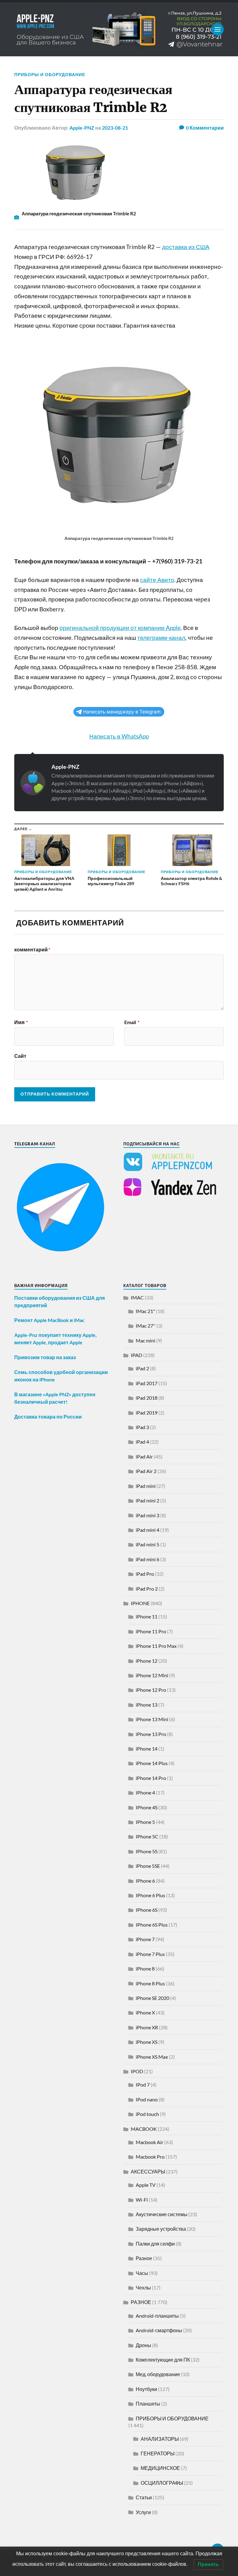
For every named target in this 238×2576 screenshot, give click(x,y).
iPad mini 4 (148, 1530)
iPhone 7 (145, 1939)
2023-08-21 (115, 128)
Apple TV (146, 2185)
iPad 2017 (147, 1383)
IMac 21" (145, 1311)
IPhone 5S (147, 1851)
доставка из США (186, 247)
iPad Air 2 (146, 1471)
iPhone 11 (147, 1616)
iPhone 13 (147, 1705)
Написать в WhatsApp (119, 736)
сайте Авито (157, 580)
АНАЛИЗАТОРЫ (160, 2439)
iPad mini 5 (148, 1544)
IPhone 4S (147, 1807)
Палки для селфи (155, 2244)
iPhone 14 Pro (151, 1778)
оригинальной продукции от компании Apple (120, 628)
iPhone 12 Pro (151, 1690)
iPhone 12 (147, 1661)
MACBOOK (144, 2129)
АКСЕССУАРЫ (148, 2171)
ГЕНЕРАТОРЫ (158, 2453)
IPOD (137, 2071)
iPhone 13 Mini (152, 1719)
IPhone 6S (147, 1910)
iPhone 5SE (148, 1866)
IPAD (137, 1355)
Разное (144, 2258)
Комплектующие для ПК (163, 2360)
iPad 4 (142, 1442)
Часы (142, 2273)
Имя (21, 1022)
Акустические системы (162, 2214)
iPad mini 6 (148, 1559)
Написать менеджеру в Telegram (122, 712)
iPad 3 (142, 1427)
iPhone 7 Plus (150, 1954)
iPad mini (146, 1486)
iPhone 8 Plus (150, 1983)
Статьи (144, 2497)
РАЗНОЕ (141, 2302)
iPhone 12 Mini (152, 1675)
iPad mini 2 (148, 1500)
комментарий (32, 950)
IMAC (137, 1297)
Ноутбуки (146, 2389)
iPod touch (147, 2114)
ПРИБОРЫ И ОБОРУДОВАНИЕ (50, 74)
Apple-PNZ (82, 128)
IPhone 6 (145, 1881)
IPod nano (147, 2099)
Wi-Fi (142, 2200)
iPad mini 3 (148, 1515)
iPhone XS (147, 2042)
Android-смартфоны (159, 2330)
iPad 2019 (147, 1413)
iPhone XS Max (152, 2057)
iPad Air (144, 1456)
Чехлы (143, 2287)
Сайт (20, 1056)
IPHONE (140, 1603)
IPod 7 (143, 2085)
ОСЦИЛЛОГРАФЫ (162, 2483)
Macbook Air (150, 2142)
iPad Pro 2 (147, 1589)
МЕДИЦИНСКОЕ (160, 2468)
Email (132, 1022)
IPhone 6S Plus (152, 1925)
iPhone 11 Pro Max (156, 1646)
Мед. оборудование (158, 2374)
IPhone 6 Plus (150, 1895)
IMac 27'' (146, 1326)
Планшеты (148, 2404)
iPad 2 (142, 1368)
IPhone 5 (145, 1822)
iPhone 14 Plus (152, 1763)
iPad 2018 (147, 1398)
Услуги (143, 2512)
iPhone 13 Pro (151, 1734)
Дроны (143, 2345)
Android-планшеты (157, 2316)
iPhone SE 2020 (152, 1998)
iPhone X (145, 2012)
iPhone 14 (147, 1749)
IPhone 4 (145, 1792)
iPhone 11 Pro (151, 1631)
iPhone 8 (145, 1969)
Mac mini (145, 1340)
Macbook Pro (150, 2157)
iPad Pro (145, 1574)
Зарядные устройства (161, 2229)
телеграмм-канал (161, 638)
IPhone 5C (147, 1836)
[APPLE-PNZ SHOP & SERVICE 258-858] (119, 29)
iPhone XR (147, 2027)
